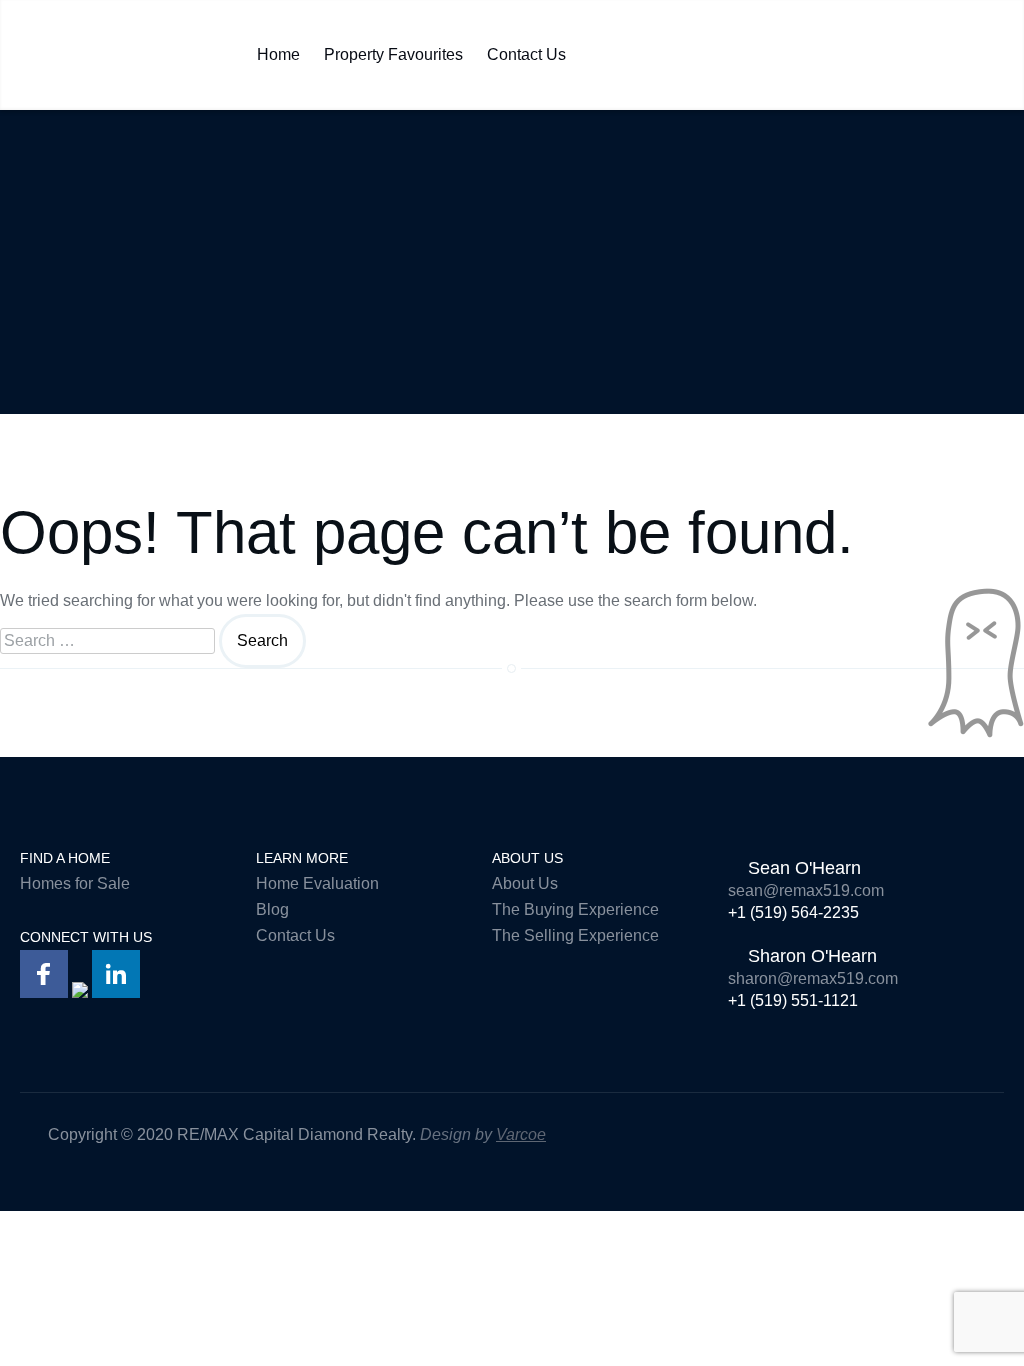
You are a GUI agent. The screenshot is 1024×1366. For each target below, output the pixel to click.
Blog (272, 909)
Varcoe (521, 1134)
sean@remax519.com (806, 890)
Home (278, 50)
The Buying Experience (575, 909)
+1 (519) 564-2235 (793, 912)
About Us (525, 883)
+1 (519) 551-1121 (793, 1000)
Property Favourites (393, 50)
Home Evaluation (317, 883)
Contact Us (526, 50)
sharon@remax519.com (813, 978)
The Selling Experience (575, 935)
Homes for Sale (75, 883)
